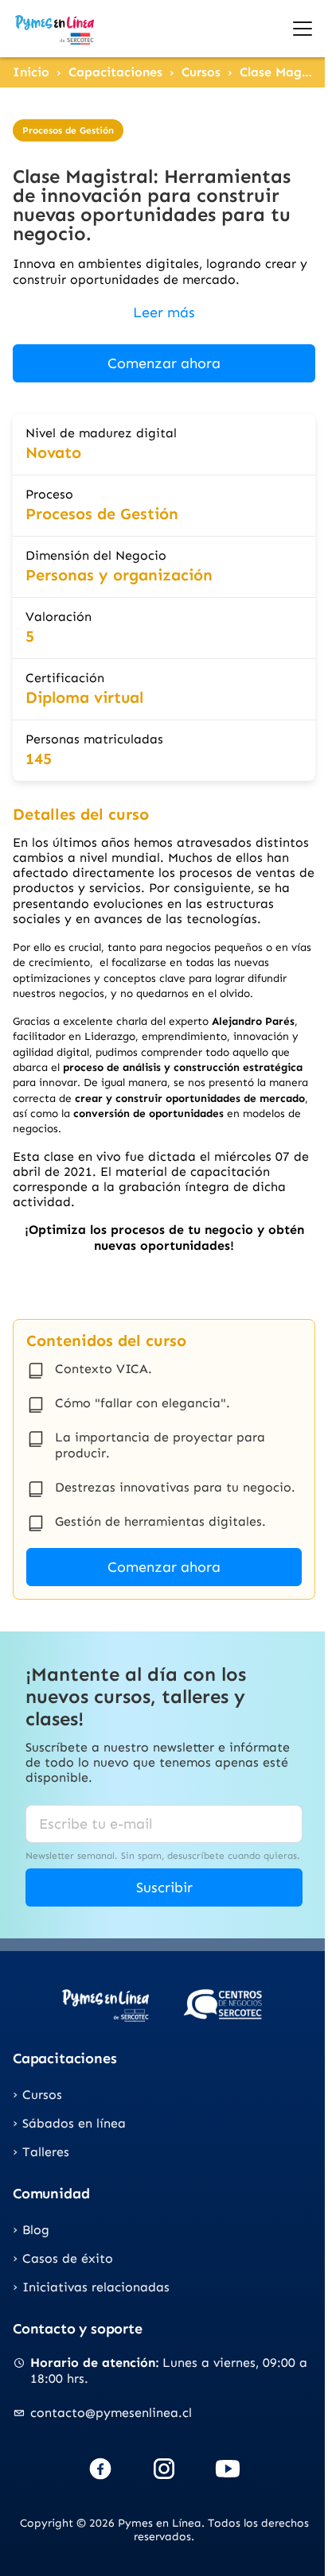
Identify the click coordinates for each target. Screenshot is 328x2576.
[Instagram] (164, 2469)
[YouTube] (228, 2469)
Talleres (46, 2152)
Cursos (201, 72)
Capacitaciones (115, 72)
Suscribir (164, 1887)
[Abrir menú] (303, 29)
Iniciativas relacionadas (96, 2287)
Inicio (31, 72)
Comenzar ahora (164, 363)
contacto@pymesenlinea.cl (111, 2413)
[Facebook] (100, 2469)
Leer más (164, 312)
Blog (36, 2230)
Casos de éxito (68, 2258)
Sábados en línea (74, 2123)
